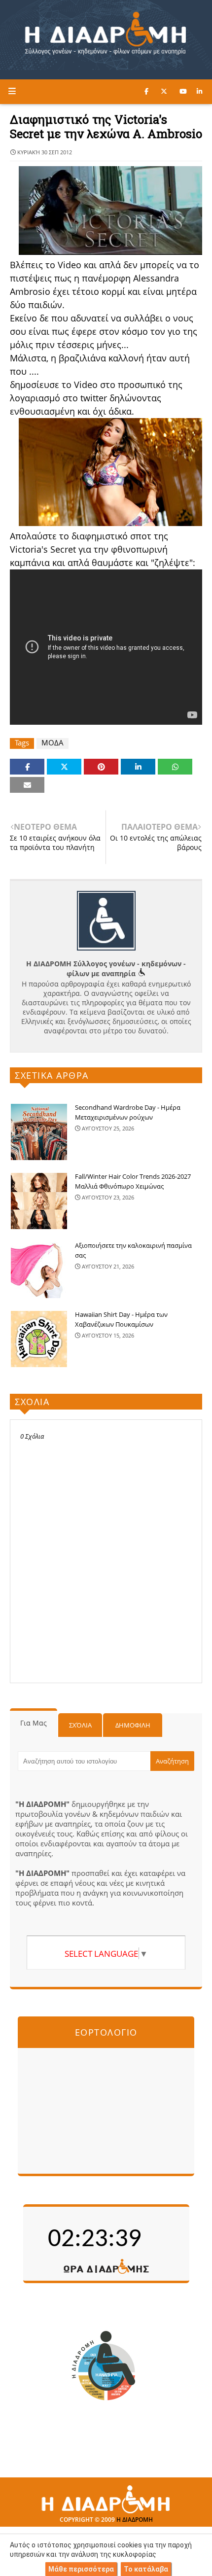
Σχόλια (80, 1725)
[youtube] (183, 91)
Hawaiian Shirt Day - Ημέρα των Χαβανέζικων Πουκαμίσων (121, 1319)
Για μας (34, 1723)
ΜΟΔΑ (53, 743)
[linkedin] (199, 91)
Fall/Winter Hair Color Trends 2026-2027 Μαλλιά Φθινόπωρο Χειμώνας (133, 1181)
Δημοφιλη (133, 1725)
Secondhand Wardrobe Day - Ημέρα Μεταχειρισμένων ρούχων (128, 1112)
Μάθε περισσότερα (81, 2569)
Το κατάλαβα (146, 2569)
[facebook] (146, 91)
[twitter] (164, 91)
